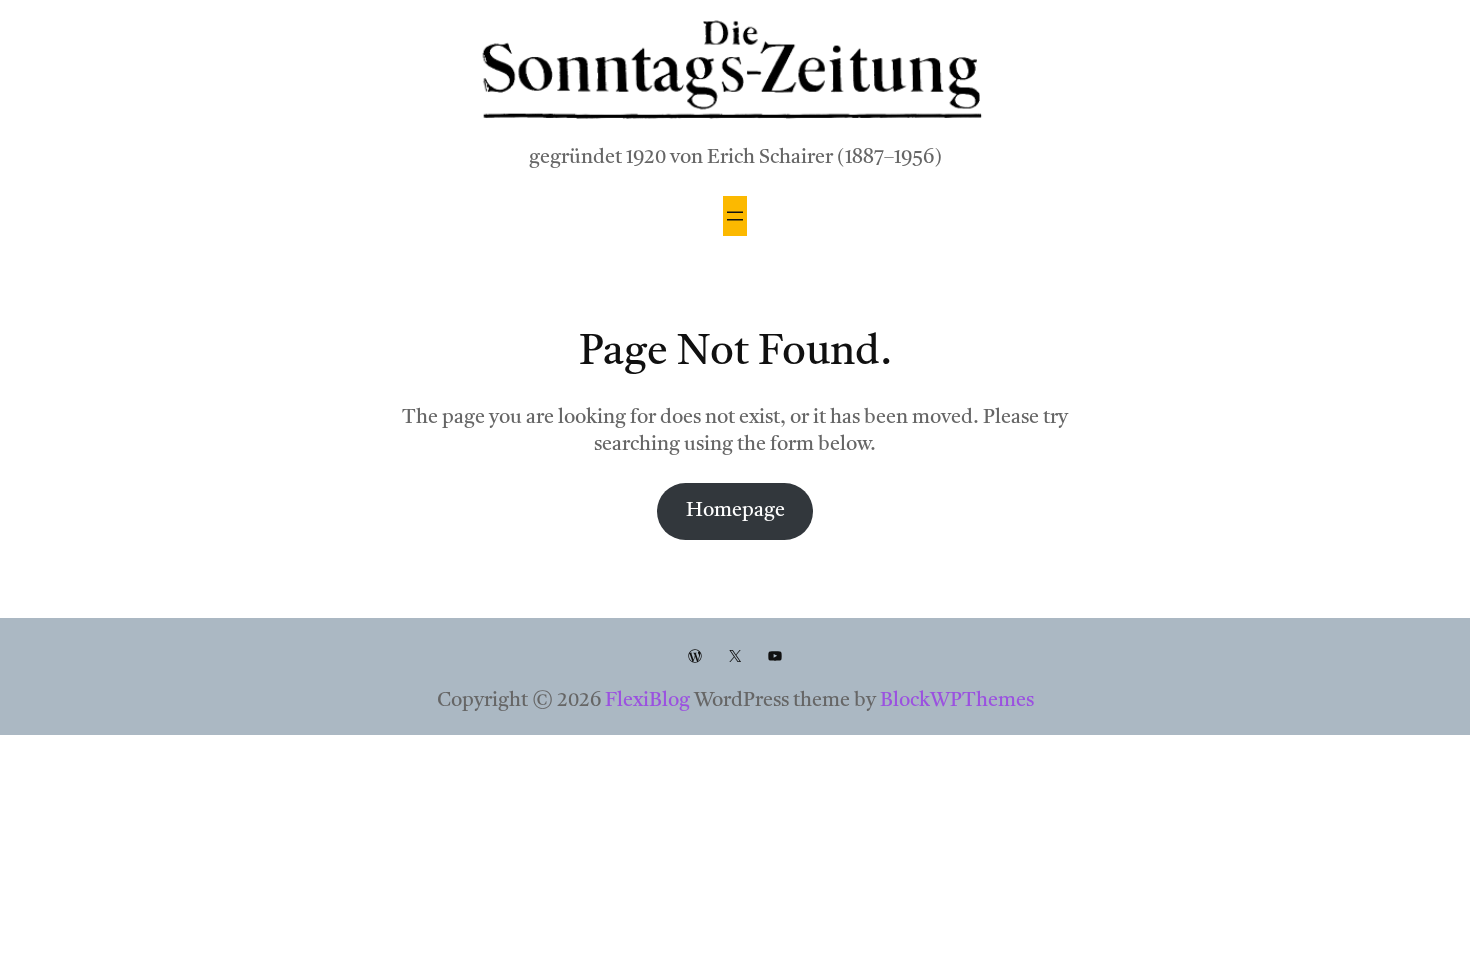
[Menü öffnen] (735, 216)
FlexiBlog (647, 701)
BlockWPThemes (957, 701)
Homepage (735, 511)
